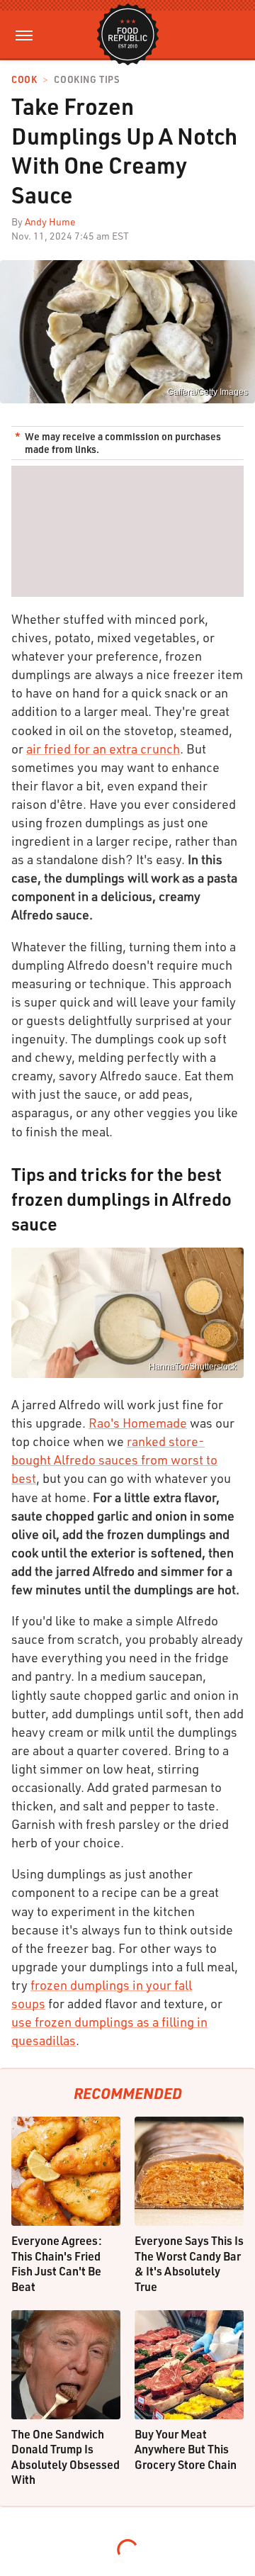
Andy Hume (50, 222)
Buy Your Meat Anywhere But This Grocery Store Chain (186, 2449)
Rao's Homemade (138, 1423)
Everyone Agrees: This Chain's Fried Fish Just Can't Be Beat (57, 2263)
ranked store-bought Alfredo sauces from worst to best (114, 1460)
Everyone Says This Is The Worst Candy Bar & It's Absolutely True (189, 2263)
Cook (24, 80)
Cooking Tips (86, 80)
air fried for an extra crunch (103, 749)
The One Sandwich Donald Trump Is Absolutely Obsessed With (66, 2457)
